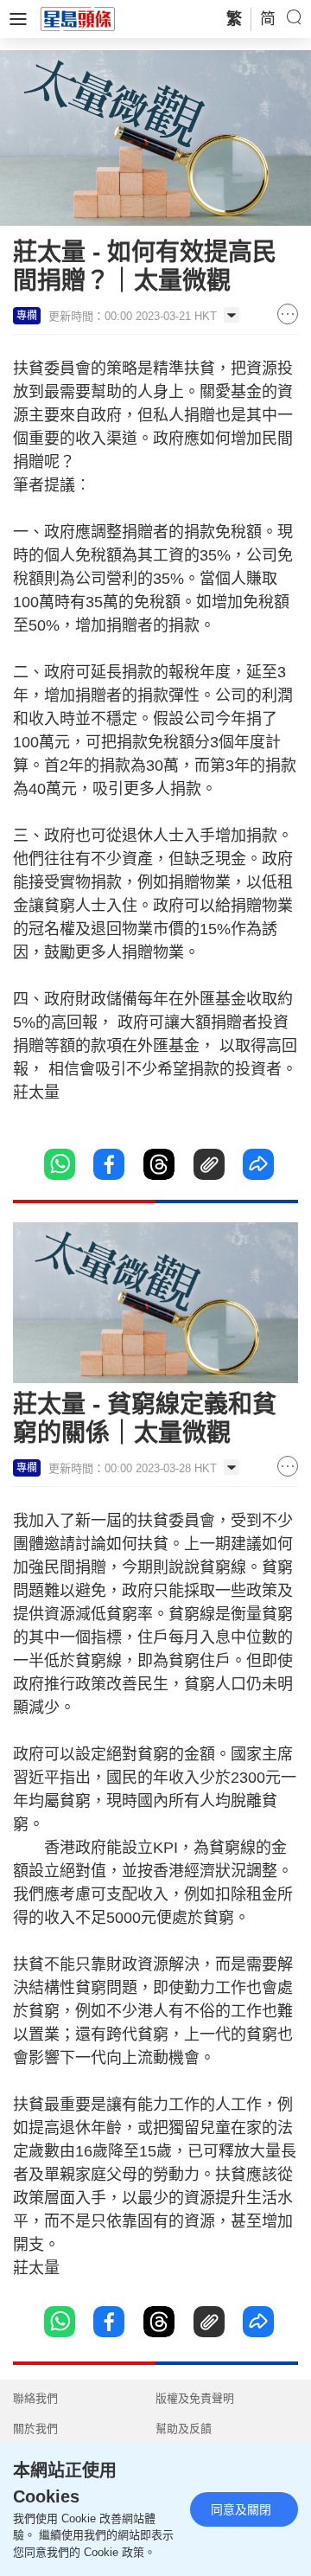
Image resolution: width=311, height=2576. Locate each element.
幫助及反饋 (184, 2429)
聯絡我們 (35, 2398)
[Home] (78, 18)
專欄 (27, 316)
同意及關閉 (241, 2509)
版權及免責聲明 (195, 2398)
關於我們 (35, 2429)
